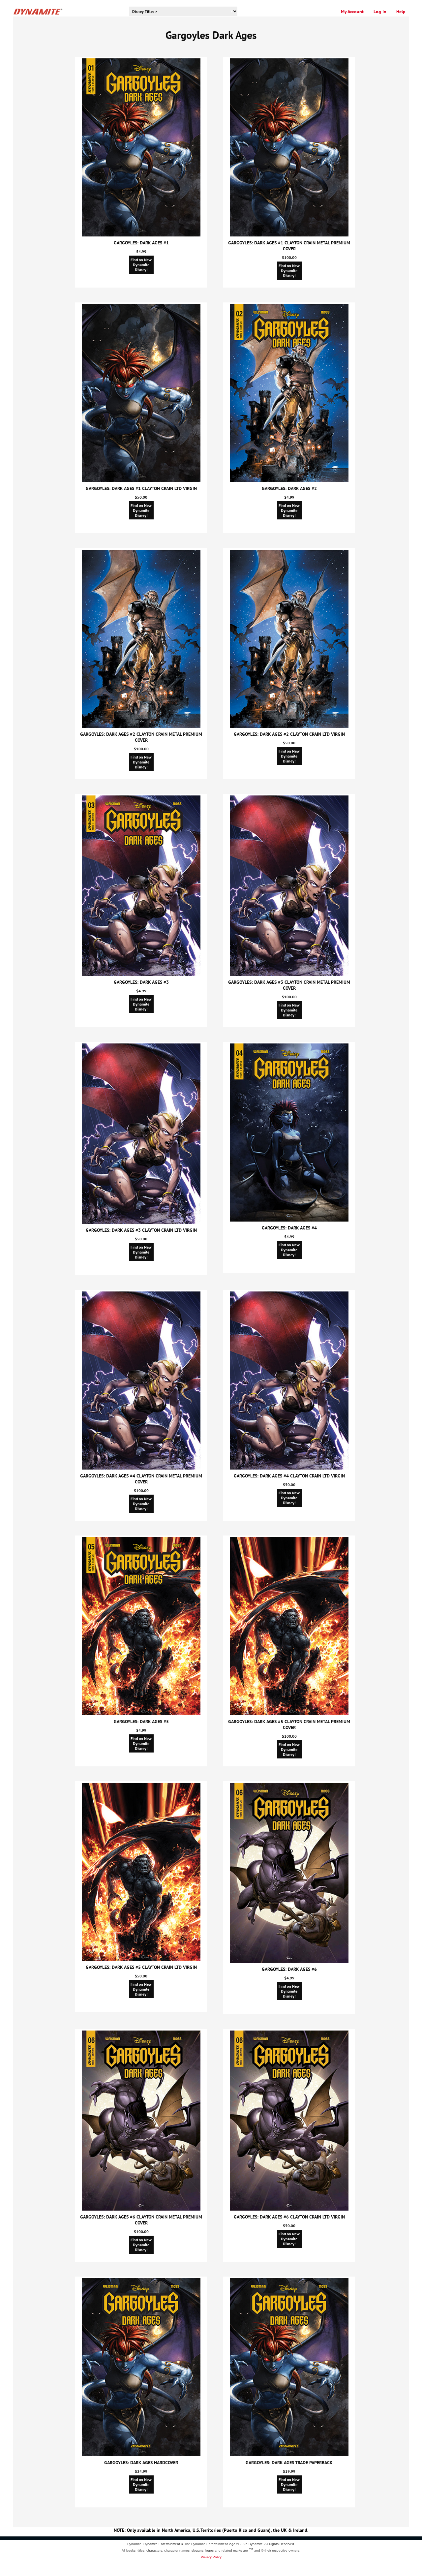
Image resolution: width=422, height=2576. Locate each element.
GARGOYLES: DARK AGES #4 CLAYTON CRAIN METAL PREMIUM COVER (141, 1479)
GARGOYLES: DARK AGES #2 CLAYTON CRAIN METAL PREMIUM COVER (141, 737)
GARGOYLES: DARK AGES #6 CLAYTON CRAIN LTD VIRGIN (289, 2217)
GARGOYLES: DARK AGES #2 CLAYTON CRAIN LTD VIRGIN (289, 734)
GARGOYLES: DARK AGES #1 (141, 243)
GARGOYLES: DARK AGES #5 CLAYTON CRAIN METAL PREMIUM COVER (289, 1724)
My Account (352, 12)
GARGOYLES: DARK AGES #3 (141, 982)
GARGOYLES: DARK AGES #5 (141, 1722)
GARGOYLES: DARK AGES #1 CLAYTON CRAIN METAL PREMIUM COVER (289, 246)
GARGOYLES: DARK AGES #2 (289, 488)
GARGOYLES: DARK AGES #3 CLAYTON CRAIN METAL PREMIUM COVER (289, 985)
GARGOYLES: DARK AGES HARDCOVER (141, 2463)
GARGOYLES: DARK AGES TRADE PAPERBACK (289, 2463)
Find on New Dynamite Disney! (141, 265)
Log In (380, 12)
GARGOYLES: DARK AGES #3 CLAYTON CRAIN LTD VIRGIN (141, 1230)
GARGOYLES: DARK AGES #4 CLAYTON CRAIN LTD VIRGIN (289, 1476)
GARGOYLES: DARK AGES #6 (289, 1969)
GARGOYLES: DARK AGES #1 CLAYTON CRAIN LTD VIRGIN (141, 488)
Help (401, 12)
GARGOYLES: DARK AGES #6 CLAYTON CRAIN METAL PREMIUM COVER (141, 2220)
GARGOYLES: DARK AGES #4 (289, 1228)
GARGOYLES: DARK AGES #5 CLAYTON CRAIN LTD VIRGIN (141, 1967)
